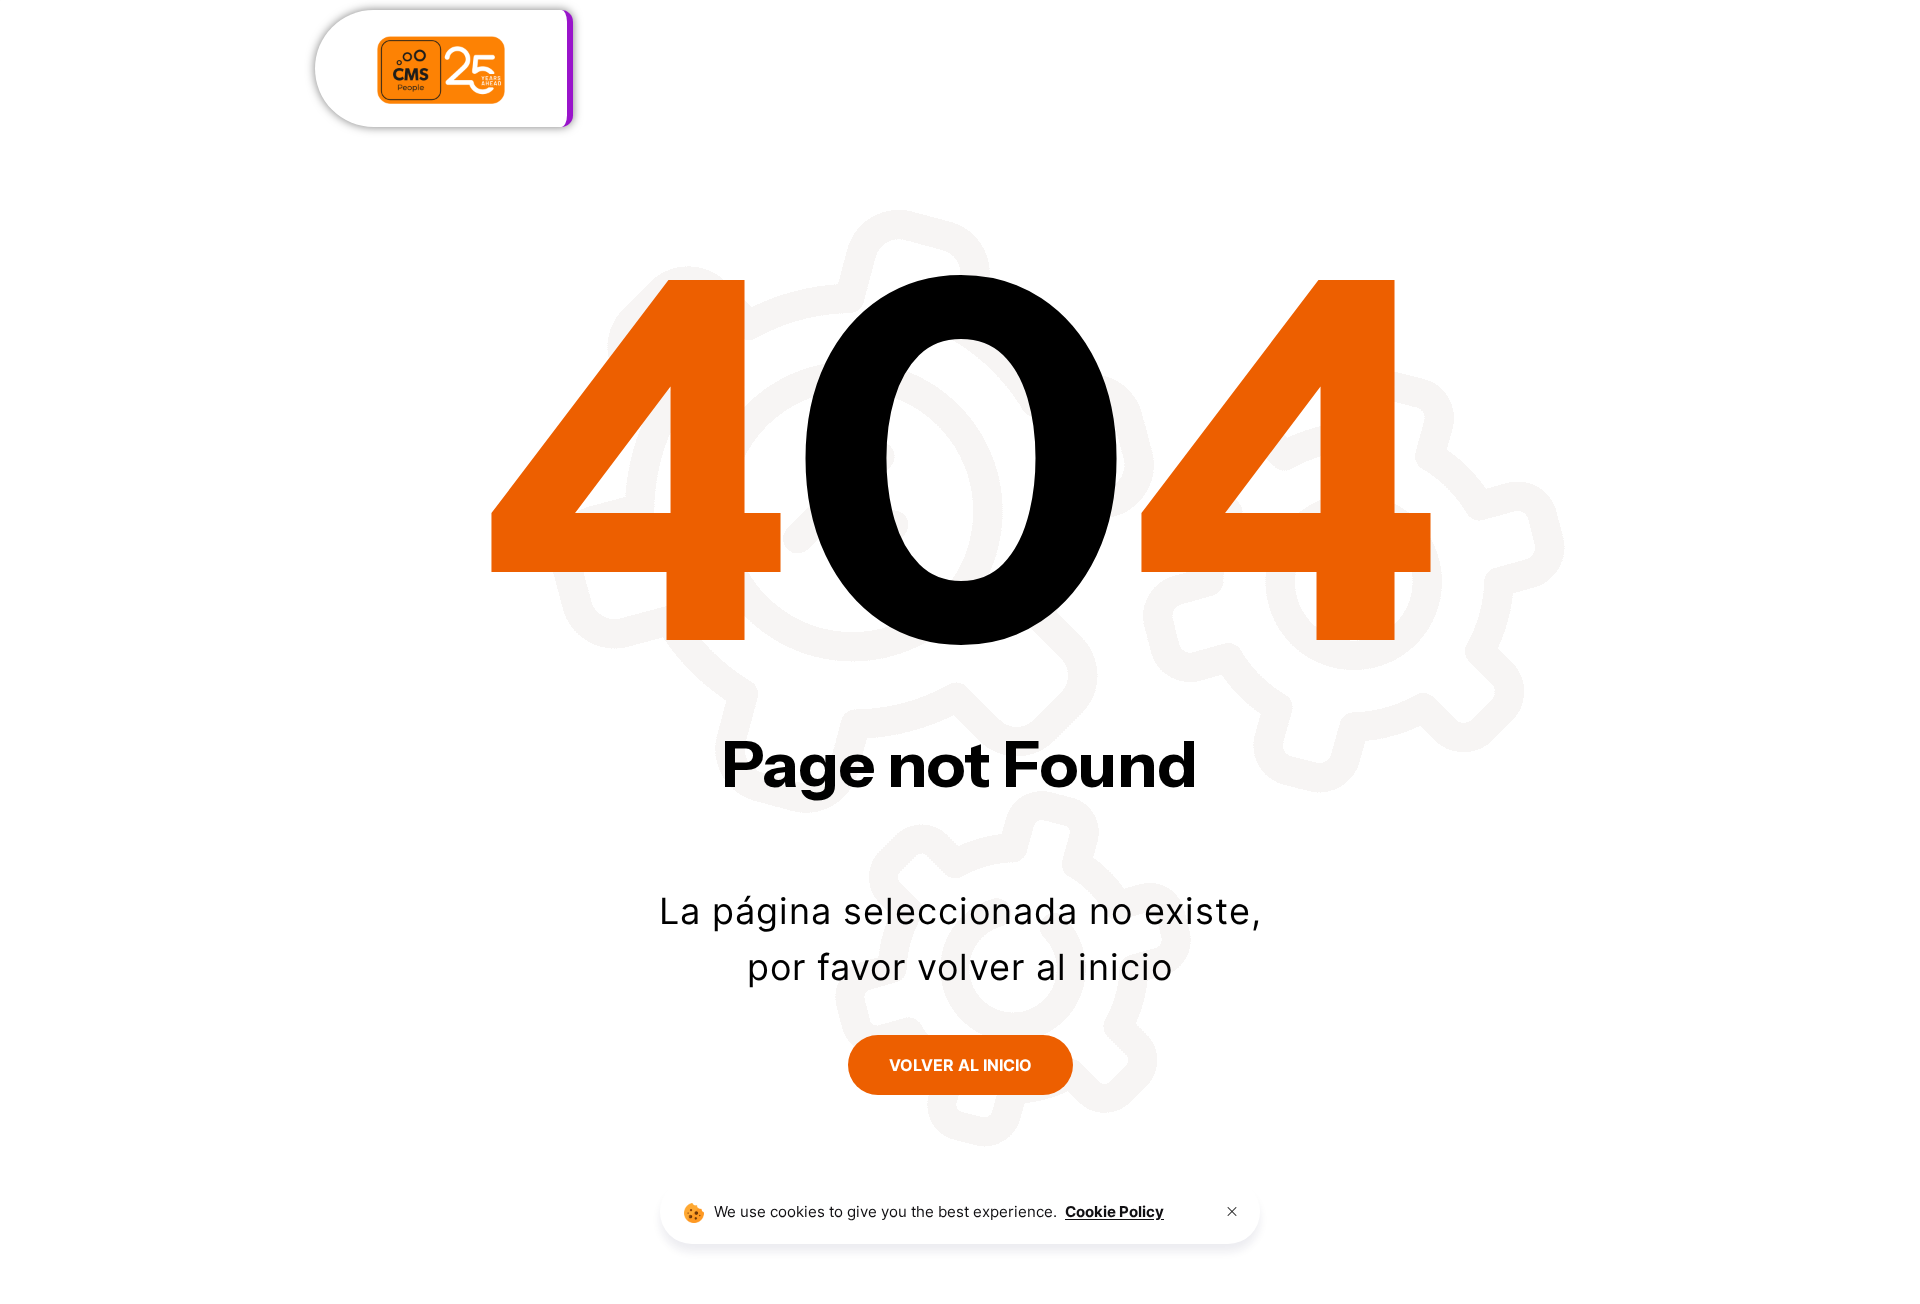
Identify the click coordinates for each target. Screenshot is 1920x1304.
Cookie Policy (1114, 1211)
